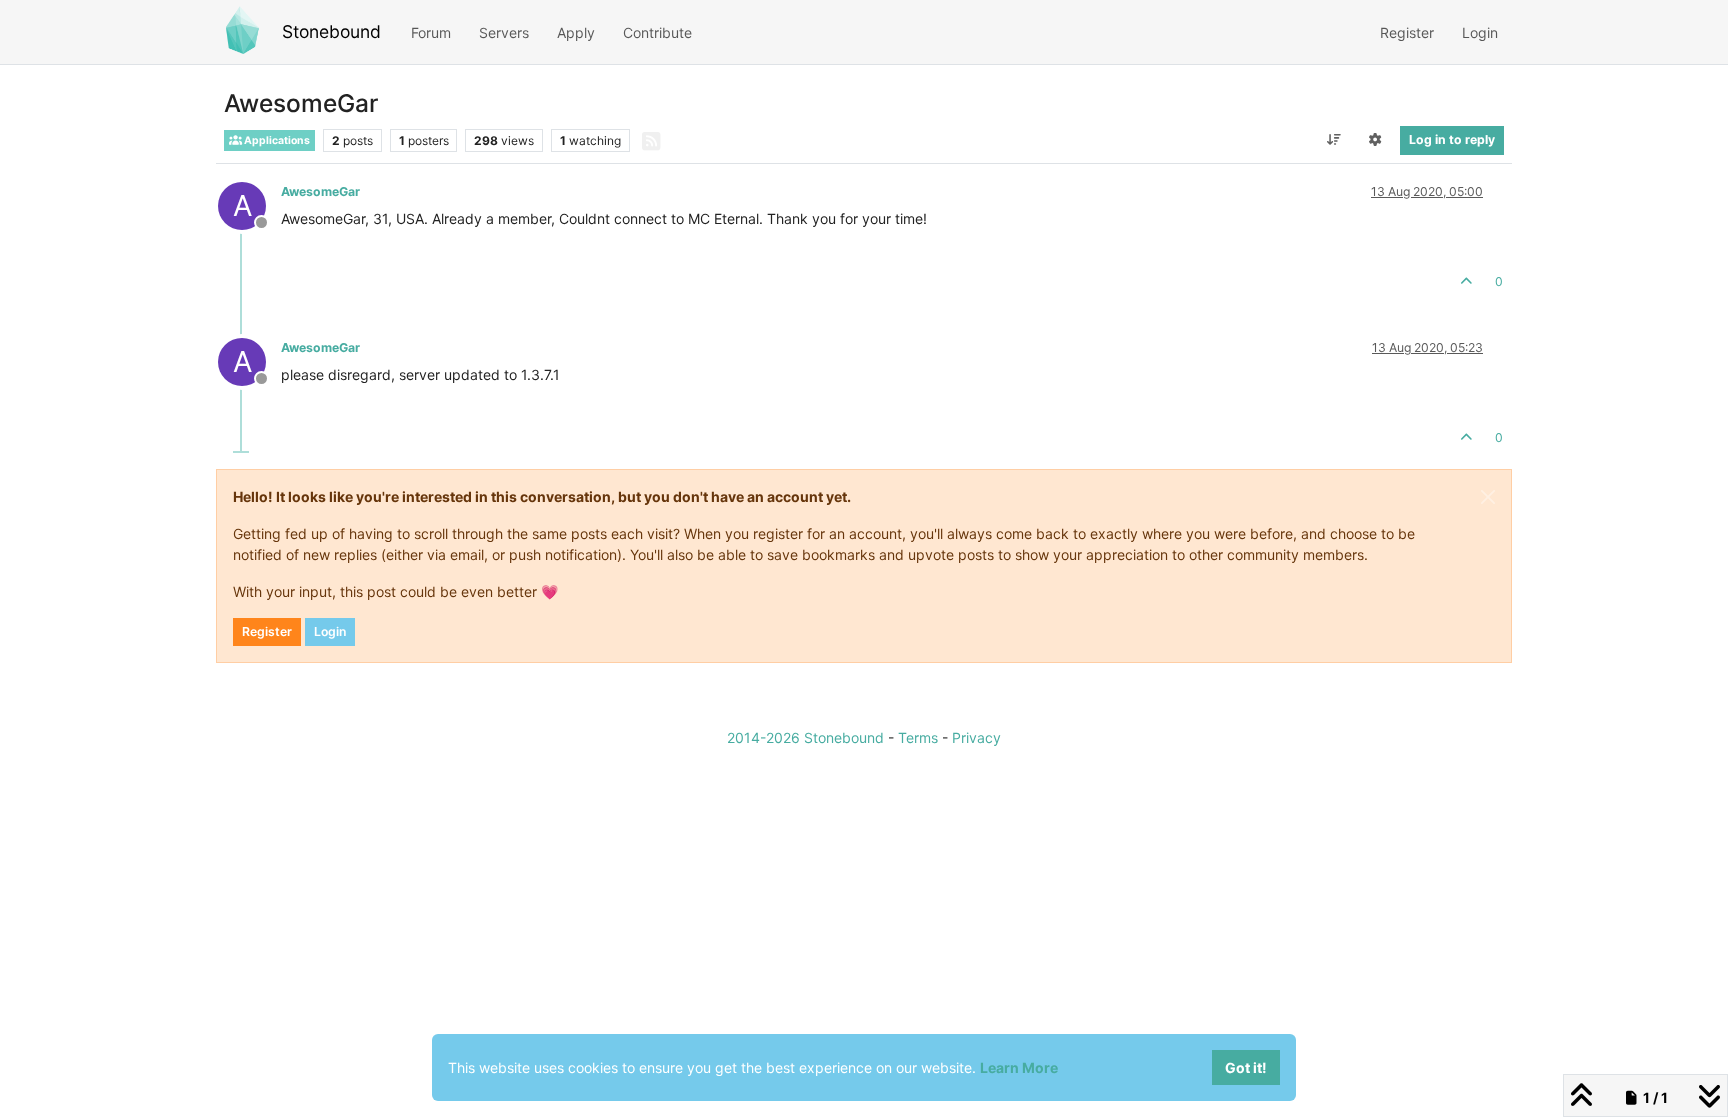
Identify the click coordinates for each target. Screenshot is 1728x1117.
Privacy (976, 737)
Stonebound (331, 31)
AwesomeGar (320, 191)
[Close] (1488, 497)
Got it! (1246, 1067)
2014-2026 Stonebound (805, 737)
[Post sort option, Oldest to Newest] (1333, 140)
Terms (918, 737)
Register (267, 631)
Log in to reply (1452, 139)
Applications (276, 140)
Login (330, 631)
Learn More (1019, 1067)
